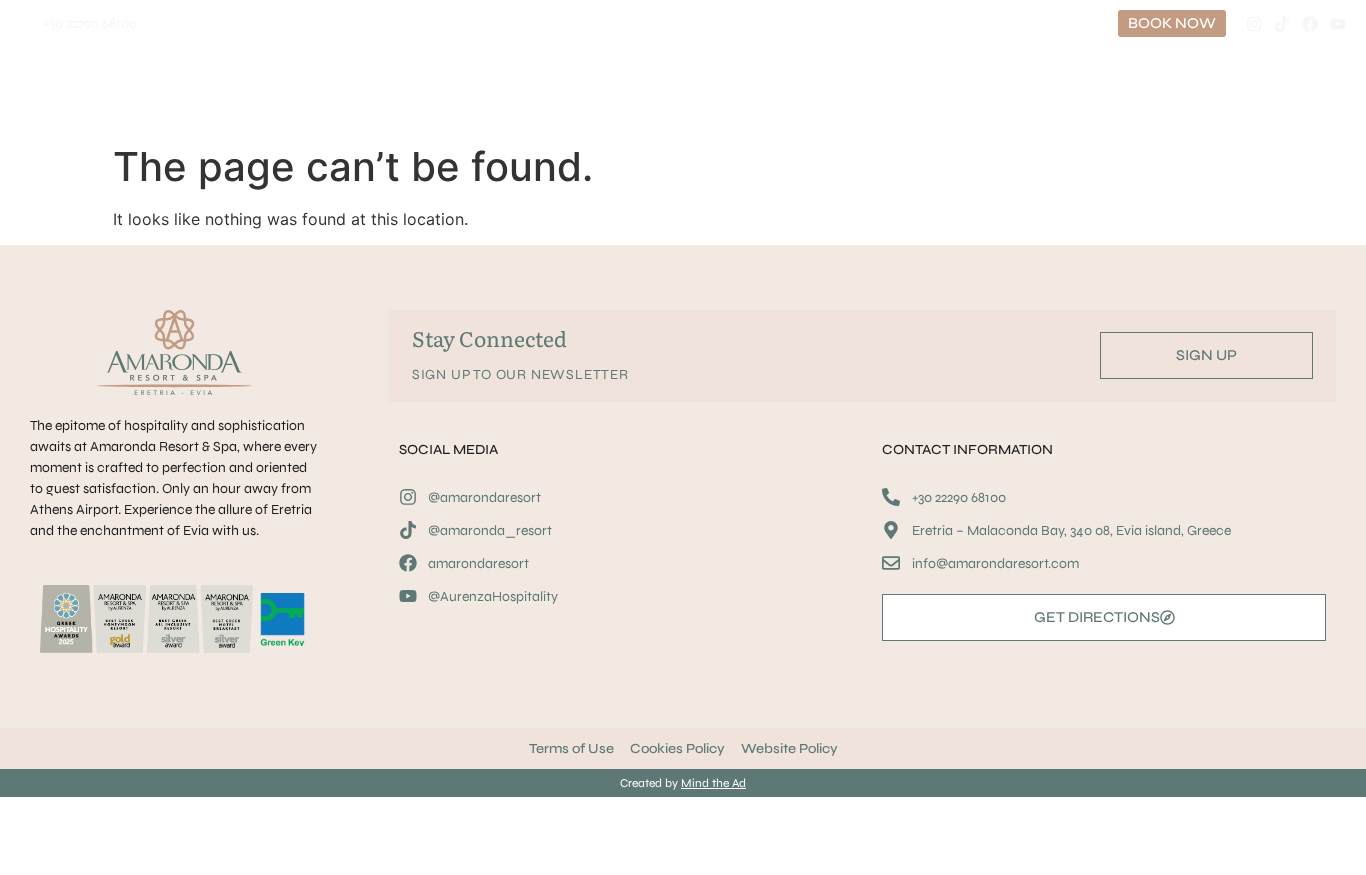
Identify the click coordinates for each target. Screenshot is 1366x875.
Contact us (1099, 91)
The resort (833, 91)
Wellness (536, 91)
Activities (415, 91)
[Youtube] (1338, 24)
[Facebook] (1310, 24)
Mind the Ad (713, 783)
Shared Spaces (977, 91)
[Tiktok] (1282, 24)
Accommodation (148, 91)
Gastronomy (283, 91)
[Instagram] (1254, 24)
